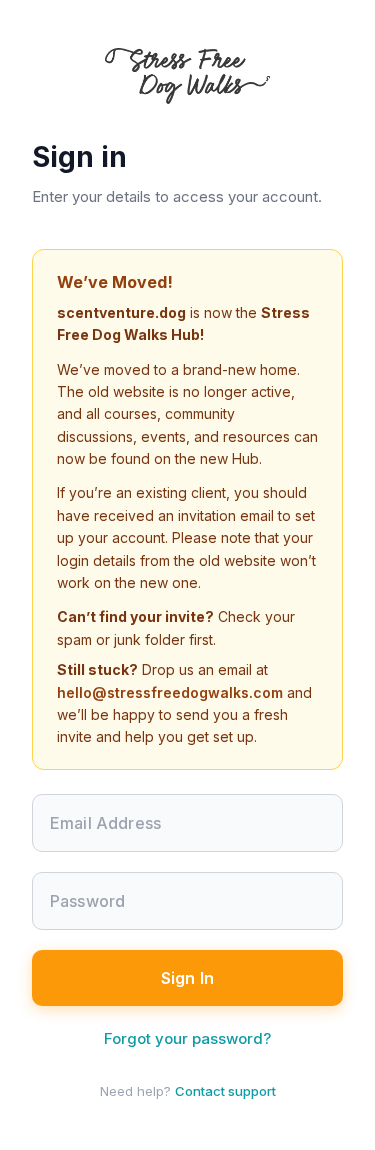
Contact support (225, 1091)
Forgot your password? (187, 1038)
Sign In (187, 978)
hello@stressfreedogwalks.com (170, 692)
